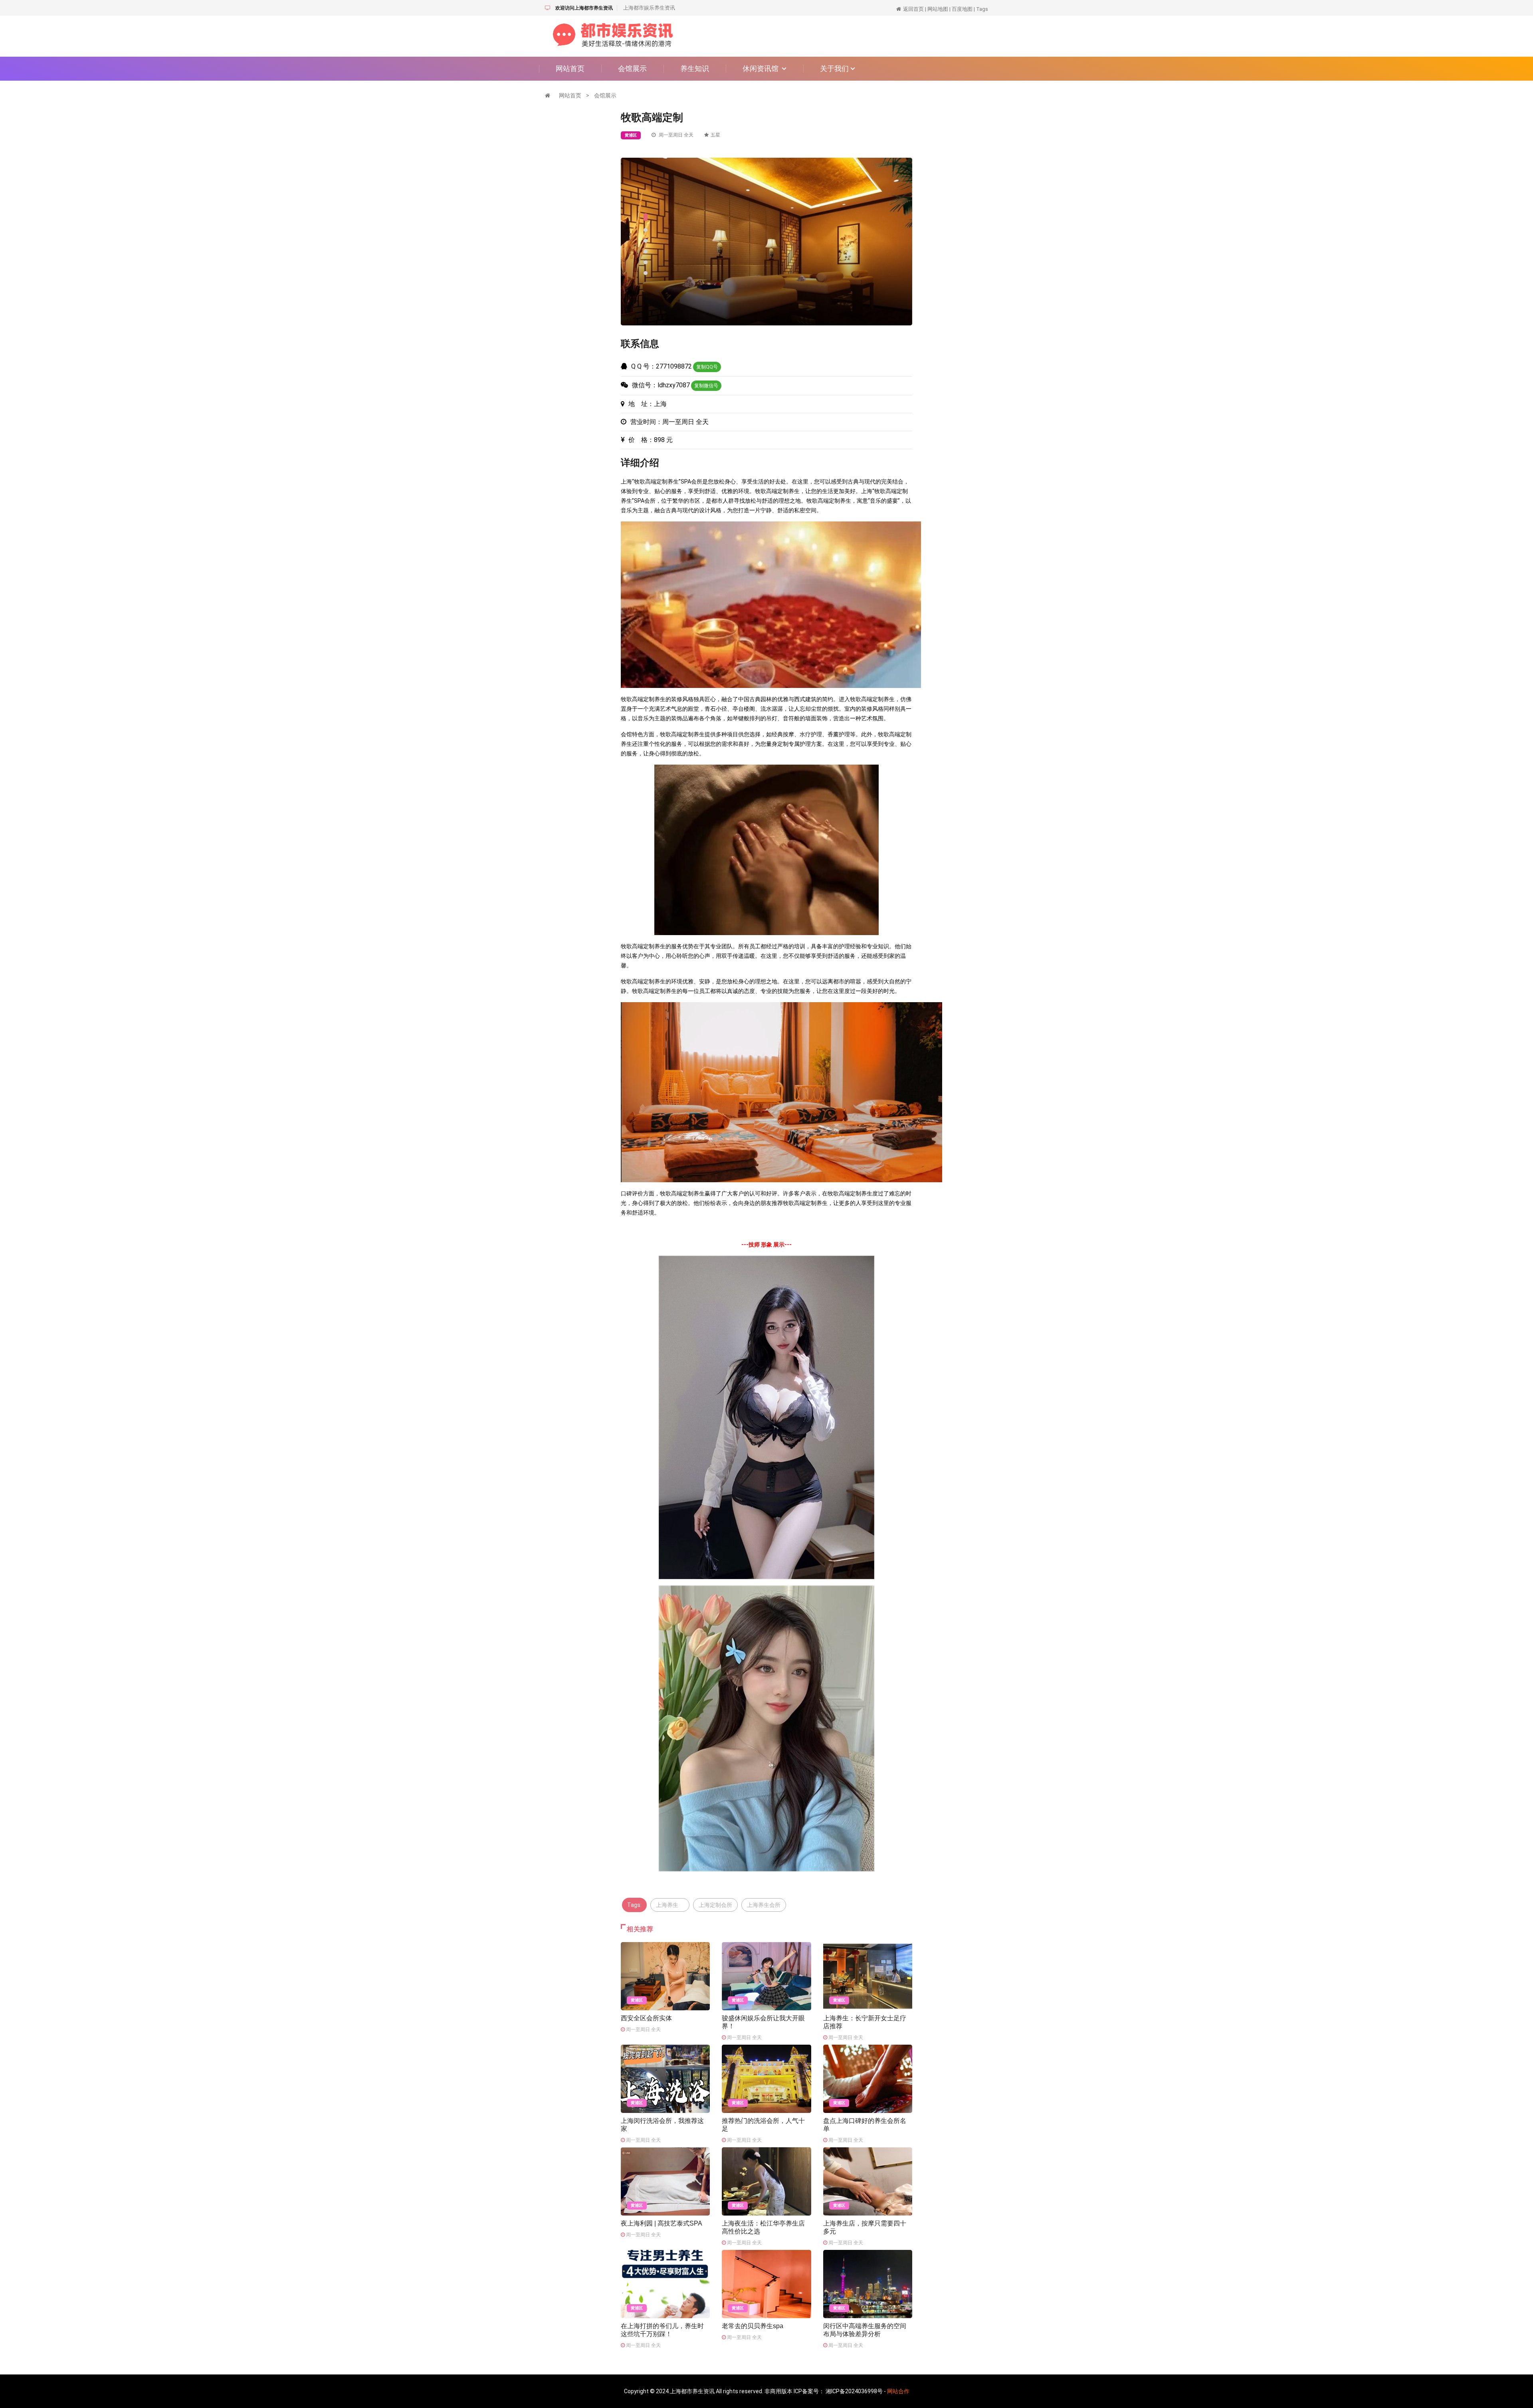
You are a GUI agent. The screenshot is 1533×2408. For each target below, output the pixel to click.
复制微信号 (706, 386)
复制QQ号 (707, 367)
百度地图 (962, 9)
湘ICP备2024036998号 (854, 2391)
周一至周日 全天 (675, 135)
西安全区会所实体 (646, 2018)
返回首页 (913, 9)
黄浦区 (631, 135)
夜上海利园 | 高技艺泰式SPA (662, 2223)
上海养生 (670, 1905)
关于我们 (835, 68)
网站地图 (938, 9)
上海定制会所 (715, 1905)
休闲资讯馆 (762, 68)
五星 (715, 135)
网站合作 (898, 2391)
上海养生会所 (764, 1905)
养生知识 (695, 68)
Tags (982, 9)
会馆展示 (632, 68)
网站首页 (570, 68)
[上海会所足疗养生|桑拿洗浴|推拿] (613, 36)
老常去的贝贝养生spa (753, 2326)
